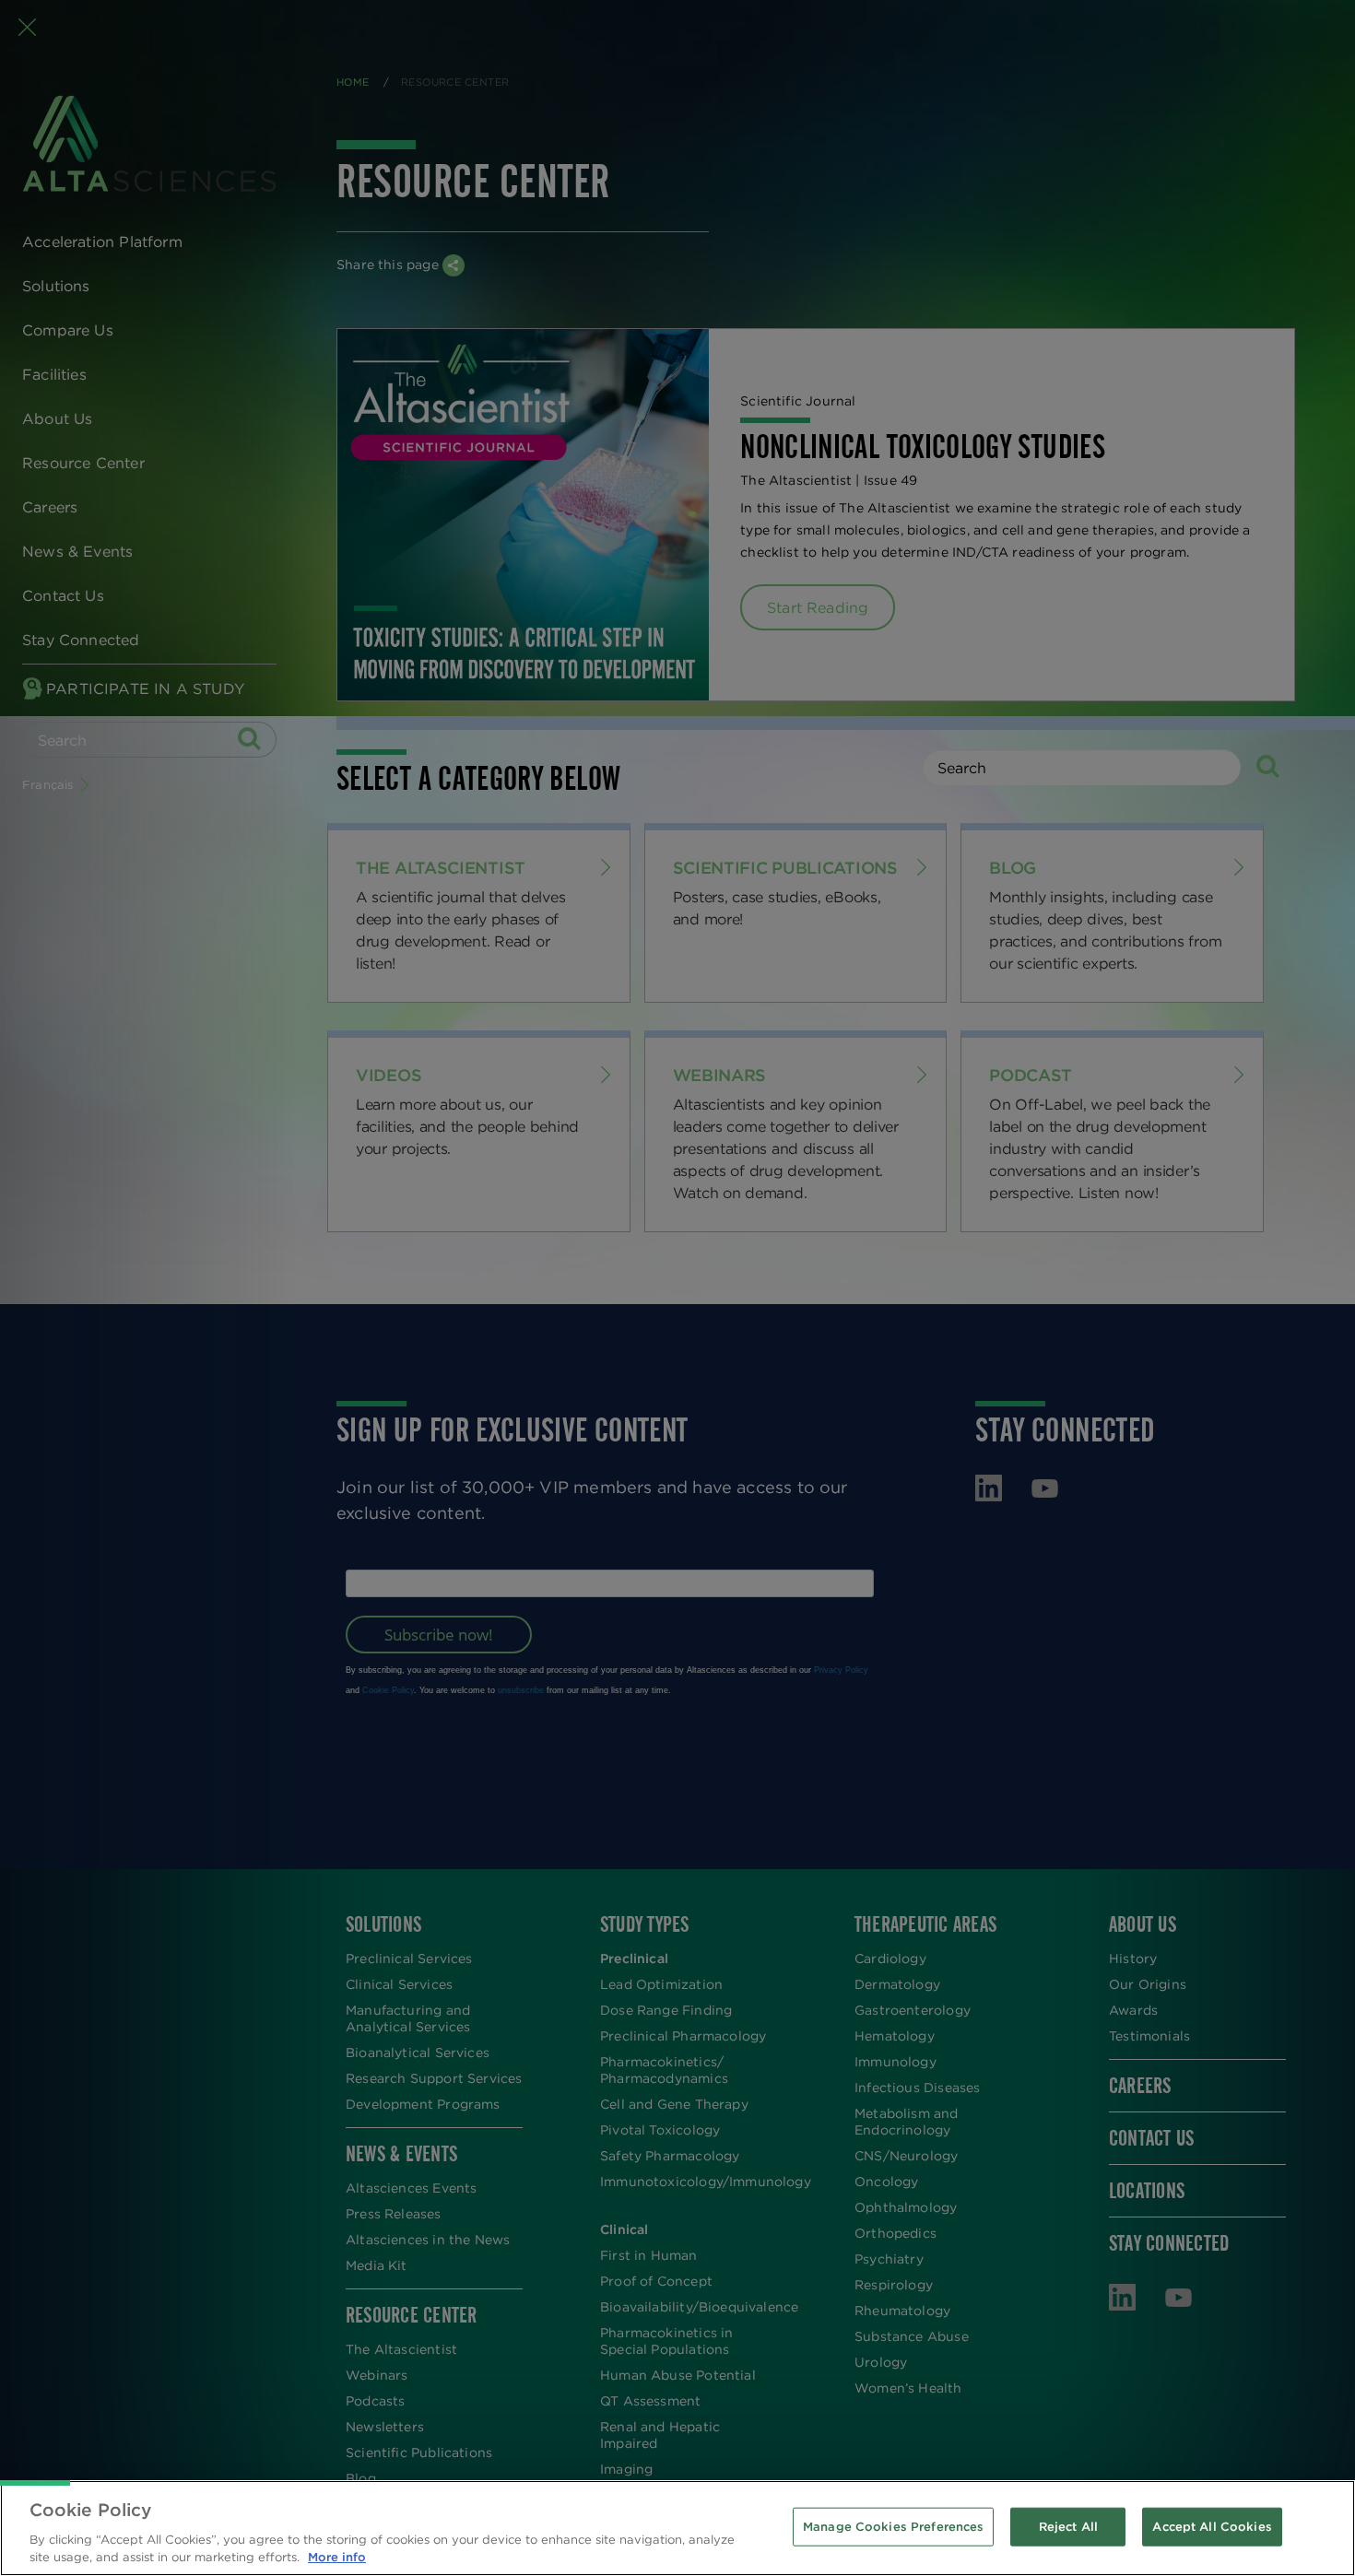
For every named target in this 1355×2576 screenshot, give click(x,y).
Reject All (1068, 2527)
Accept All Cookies (1212, 2527)
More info (337, 2557)
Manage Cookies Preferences (893, 2527)
